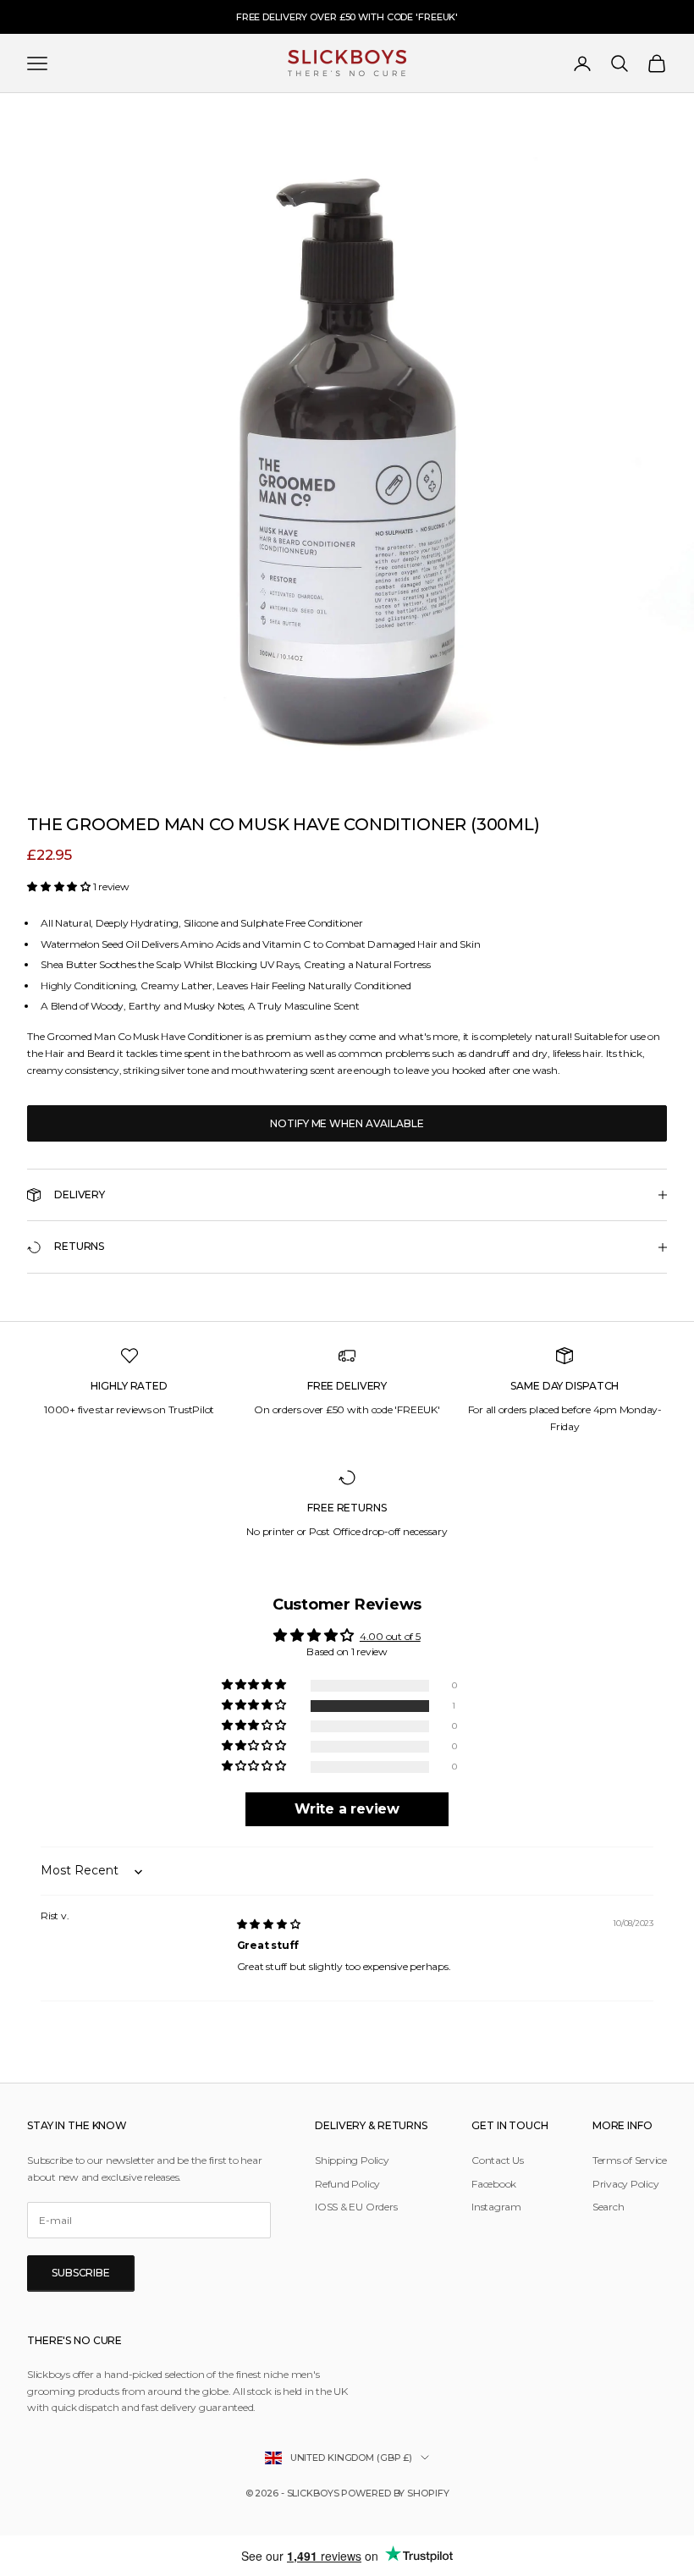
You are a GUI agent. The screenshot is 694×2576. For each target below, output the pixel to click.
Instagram (496, 2207)
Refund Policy (347, 2184)
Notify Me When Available (347, 1123)
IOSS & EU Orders (356, 2207)
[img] (269, 1924)
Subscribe (81, 2273)
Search (609, 2207)
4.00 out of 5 (390, 1636)
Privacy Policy (626, 2184)
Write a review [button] (347, 1809)
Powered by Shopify (395, 2493)
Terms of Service (630, 2160)
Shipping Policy (352, 2160)
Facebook (494, 2184)
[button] (60, 886)
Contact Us (498, 2160)
